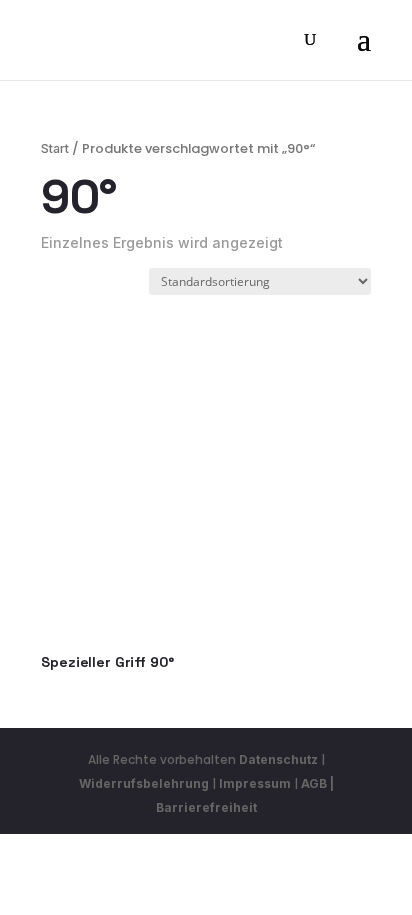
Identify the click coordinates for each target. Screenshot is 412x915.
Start (55, 148)
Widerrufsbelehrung (145, 783)
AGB (314, 783)
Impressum (255, 783)
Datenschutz (278, 759)
